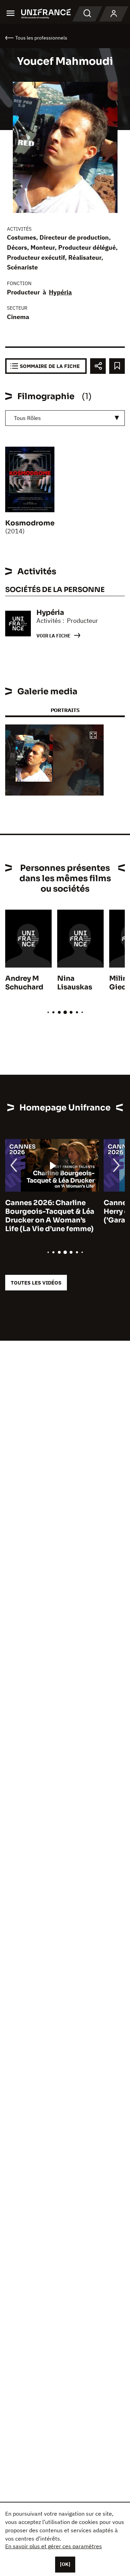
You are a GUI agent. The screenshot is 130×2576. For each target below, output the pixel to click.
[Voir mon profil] (114, 14)
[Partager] (98, 366)
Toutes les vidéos (36, 1283)
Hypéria (60, 292)
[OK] (65, 2564)
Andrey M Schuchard (24, 983)
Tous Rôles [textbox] (27, 418)
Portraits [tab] (65, 710)
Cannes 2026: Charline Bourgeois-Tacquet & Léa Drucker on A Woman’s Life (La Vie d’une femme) (50, 1216)
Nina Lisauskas (75, 983)
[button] (93, 736)
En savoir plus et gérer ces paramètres (54, 2546)
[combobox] (65, 418)
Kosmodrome (30, 523)
